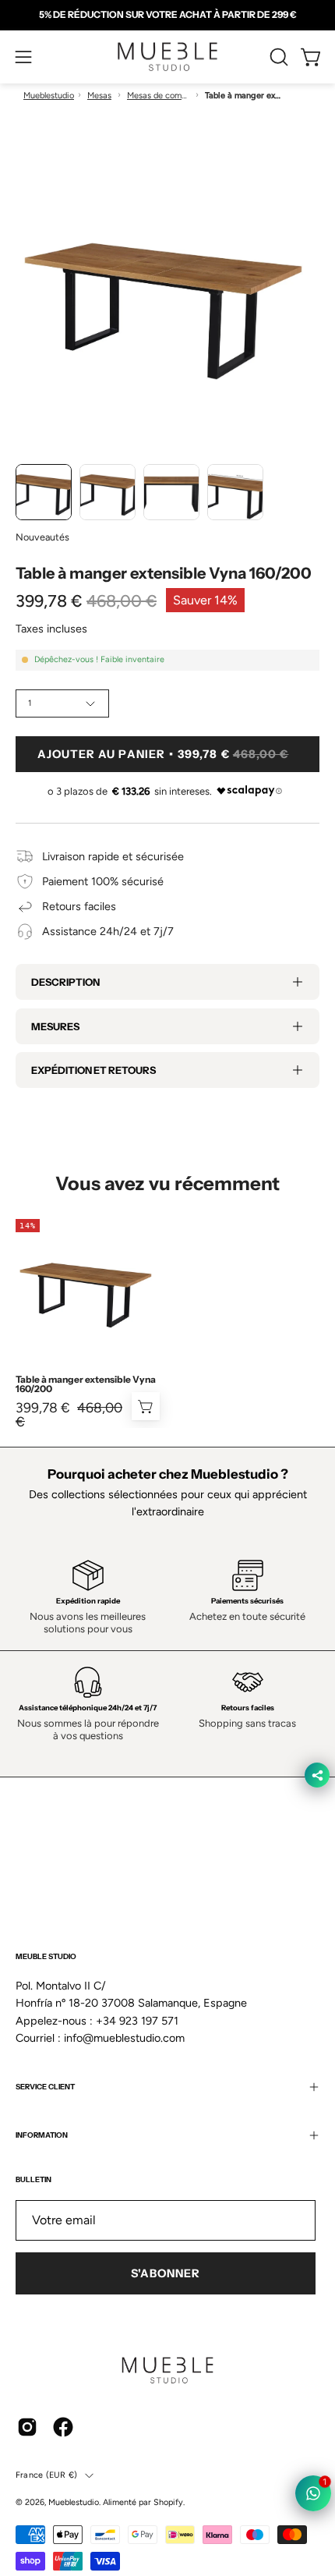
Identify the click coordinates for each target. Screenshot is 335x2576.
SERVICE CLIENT (45, 2087)
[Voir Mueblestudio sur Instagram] (27, 2427)
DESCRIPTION (65, 982)
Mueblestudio (49, 96)
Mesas (99, 96)
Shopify (168, 2502)
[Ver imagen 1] (44, 492)
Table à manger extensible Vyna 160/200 (86, 1384)
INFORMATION (42, 2135)
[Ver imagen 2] (108, 492)
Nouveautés (42, 537)
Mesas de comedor (158, 96)
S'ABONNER (166, 2273)
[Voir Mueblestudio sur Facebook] (63, 2427)
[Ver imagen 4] (235, 492)
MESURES (55, 1026)
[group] (167, 15)
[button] (277, 57)
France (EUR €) (46, 2475)
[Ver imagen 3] (171, 492)
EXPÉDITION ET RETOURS (93, 1070)
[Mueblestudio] (167, 57)
